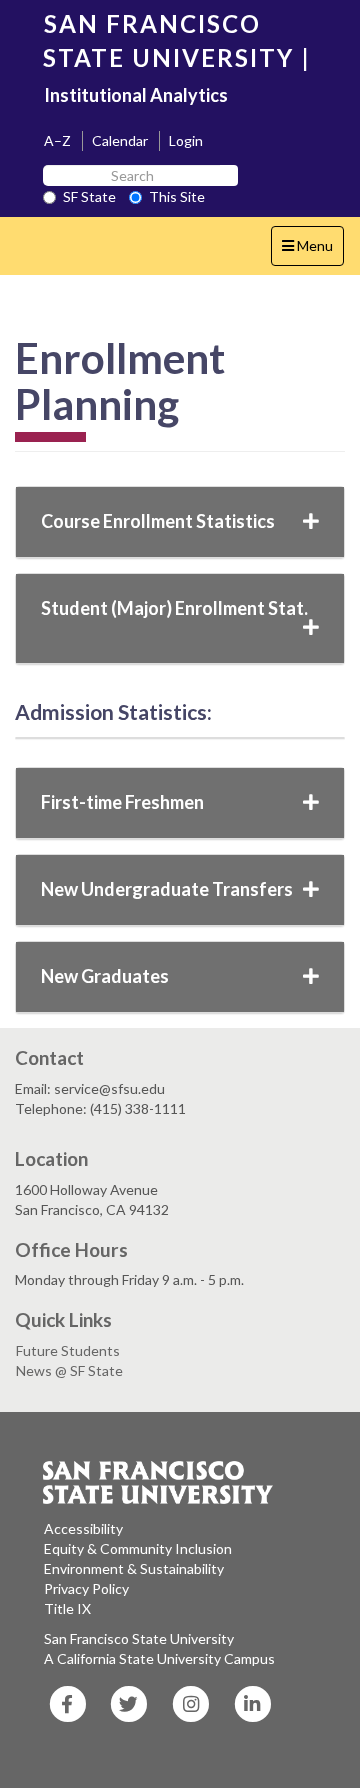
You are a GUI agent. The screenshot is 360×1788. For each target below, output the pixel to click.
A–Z (57, 140)
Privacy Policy (86, 1588)
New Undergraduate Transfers (167, 889)
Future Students (68, 1350)
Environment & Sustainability (134, 1568)
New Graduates (105, 976)
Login (186, 140)
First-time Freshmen (122, 802)
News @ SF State (69, 1370)
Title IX (67, 1608)
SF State (89, 196)
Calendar (120, 140)
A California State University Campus (159, 1658)
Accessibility (83, 1528)
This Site (177, 196)
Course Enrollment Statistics (158, 521)
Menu (312, 251)
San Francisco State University (139, 1638)
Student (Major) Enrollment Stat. (174, 608)
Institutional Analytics (136, 95)
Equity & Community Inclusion (138, 1548)
